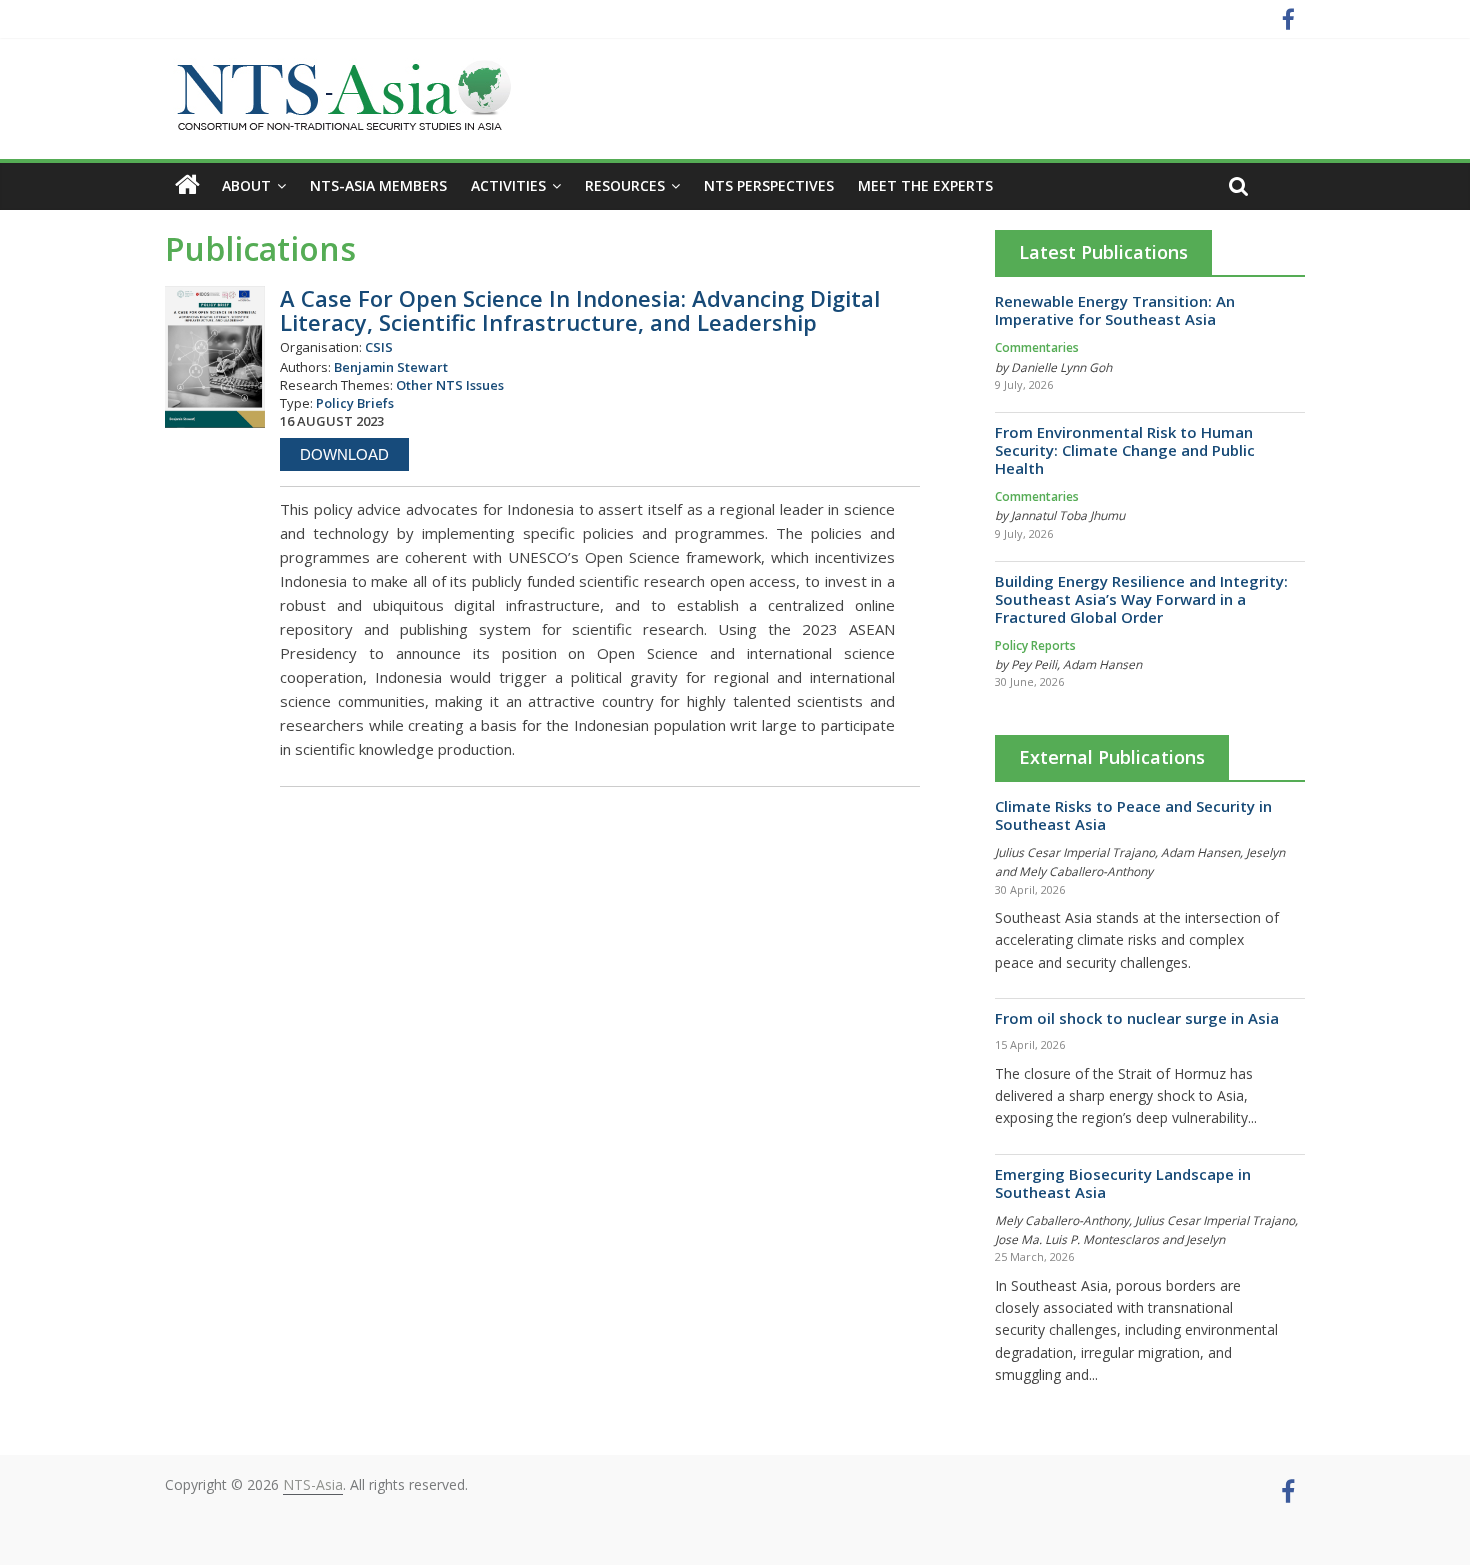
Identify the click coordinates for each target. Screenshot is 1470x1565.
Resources (625, 185)
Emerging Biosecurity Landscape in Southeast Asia (1123, 1183)
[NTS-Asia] (340, 70)
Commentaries (1037, 347)
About (246, 185)
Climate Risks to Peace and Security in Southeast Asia (1133, 815)
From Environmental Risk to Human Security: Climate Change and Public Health (1125, 450)
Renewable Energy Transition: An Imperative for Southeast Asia (1115, 310)
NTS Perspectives (769, 185)
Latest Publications (1103, 252)
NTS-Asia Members (378, 185)
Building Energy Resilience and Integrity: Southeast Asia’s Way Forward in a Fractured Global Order (1141, 599)
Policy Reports (1035, 645)
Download (344, 454)
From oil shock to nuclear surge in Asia (1137, 1018)
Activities (508, 185)
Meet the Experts (925, 185)
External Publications (1112, 757)
